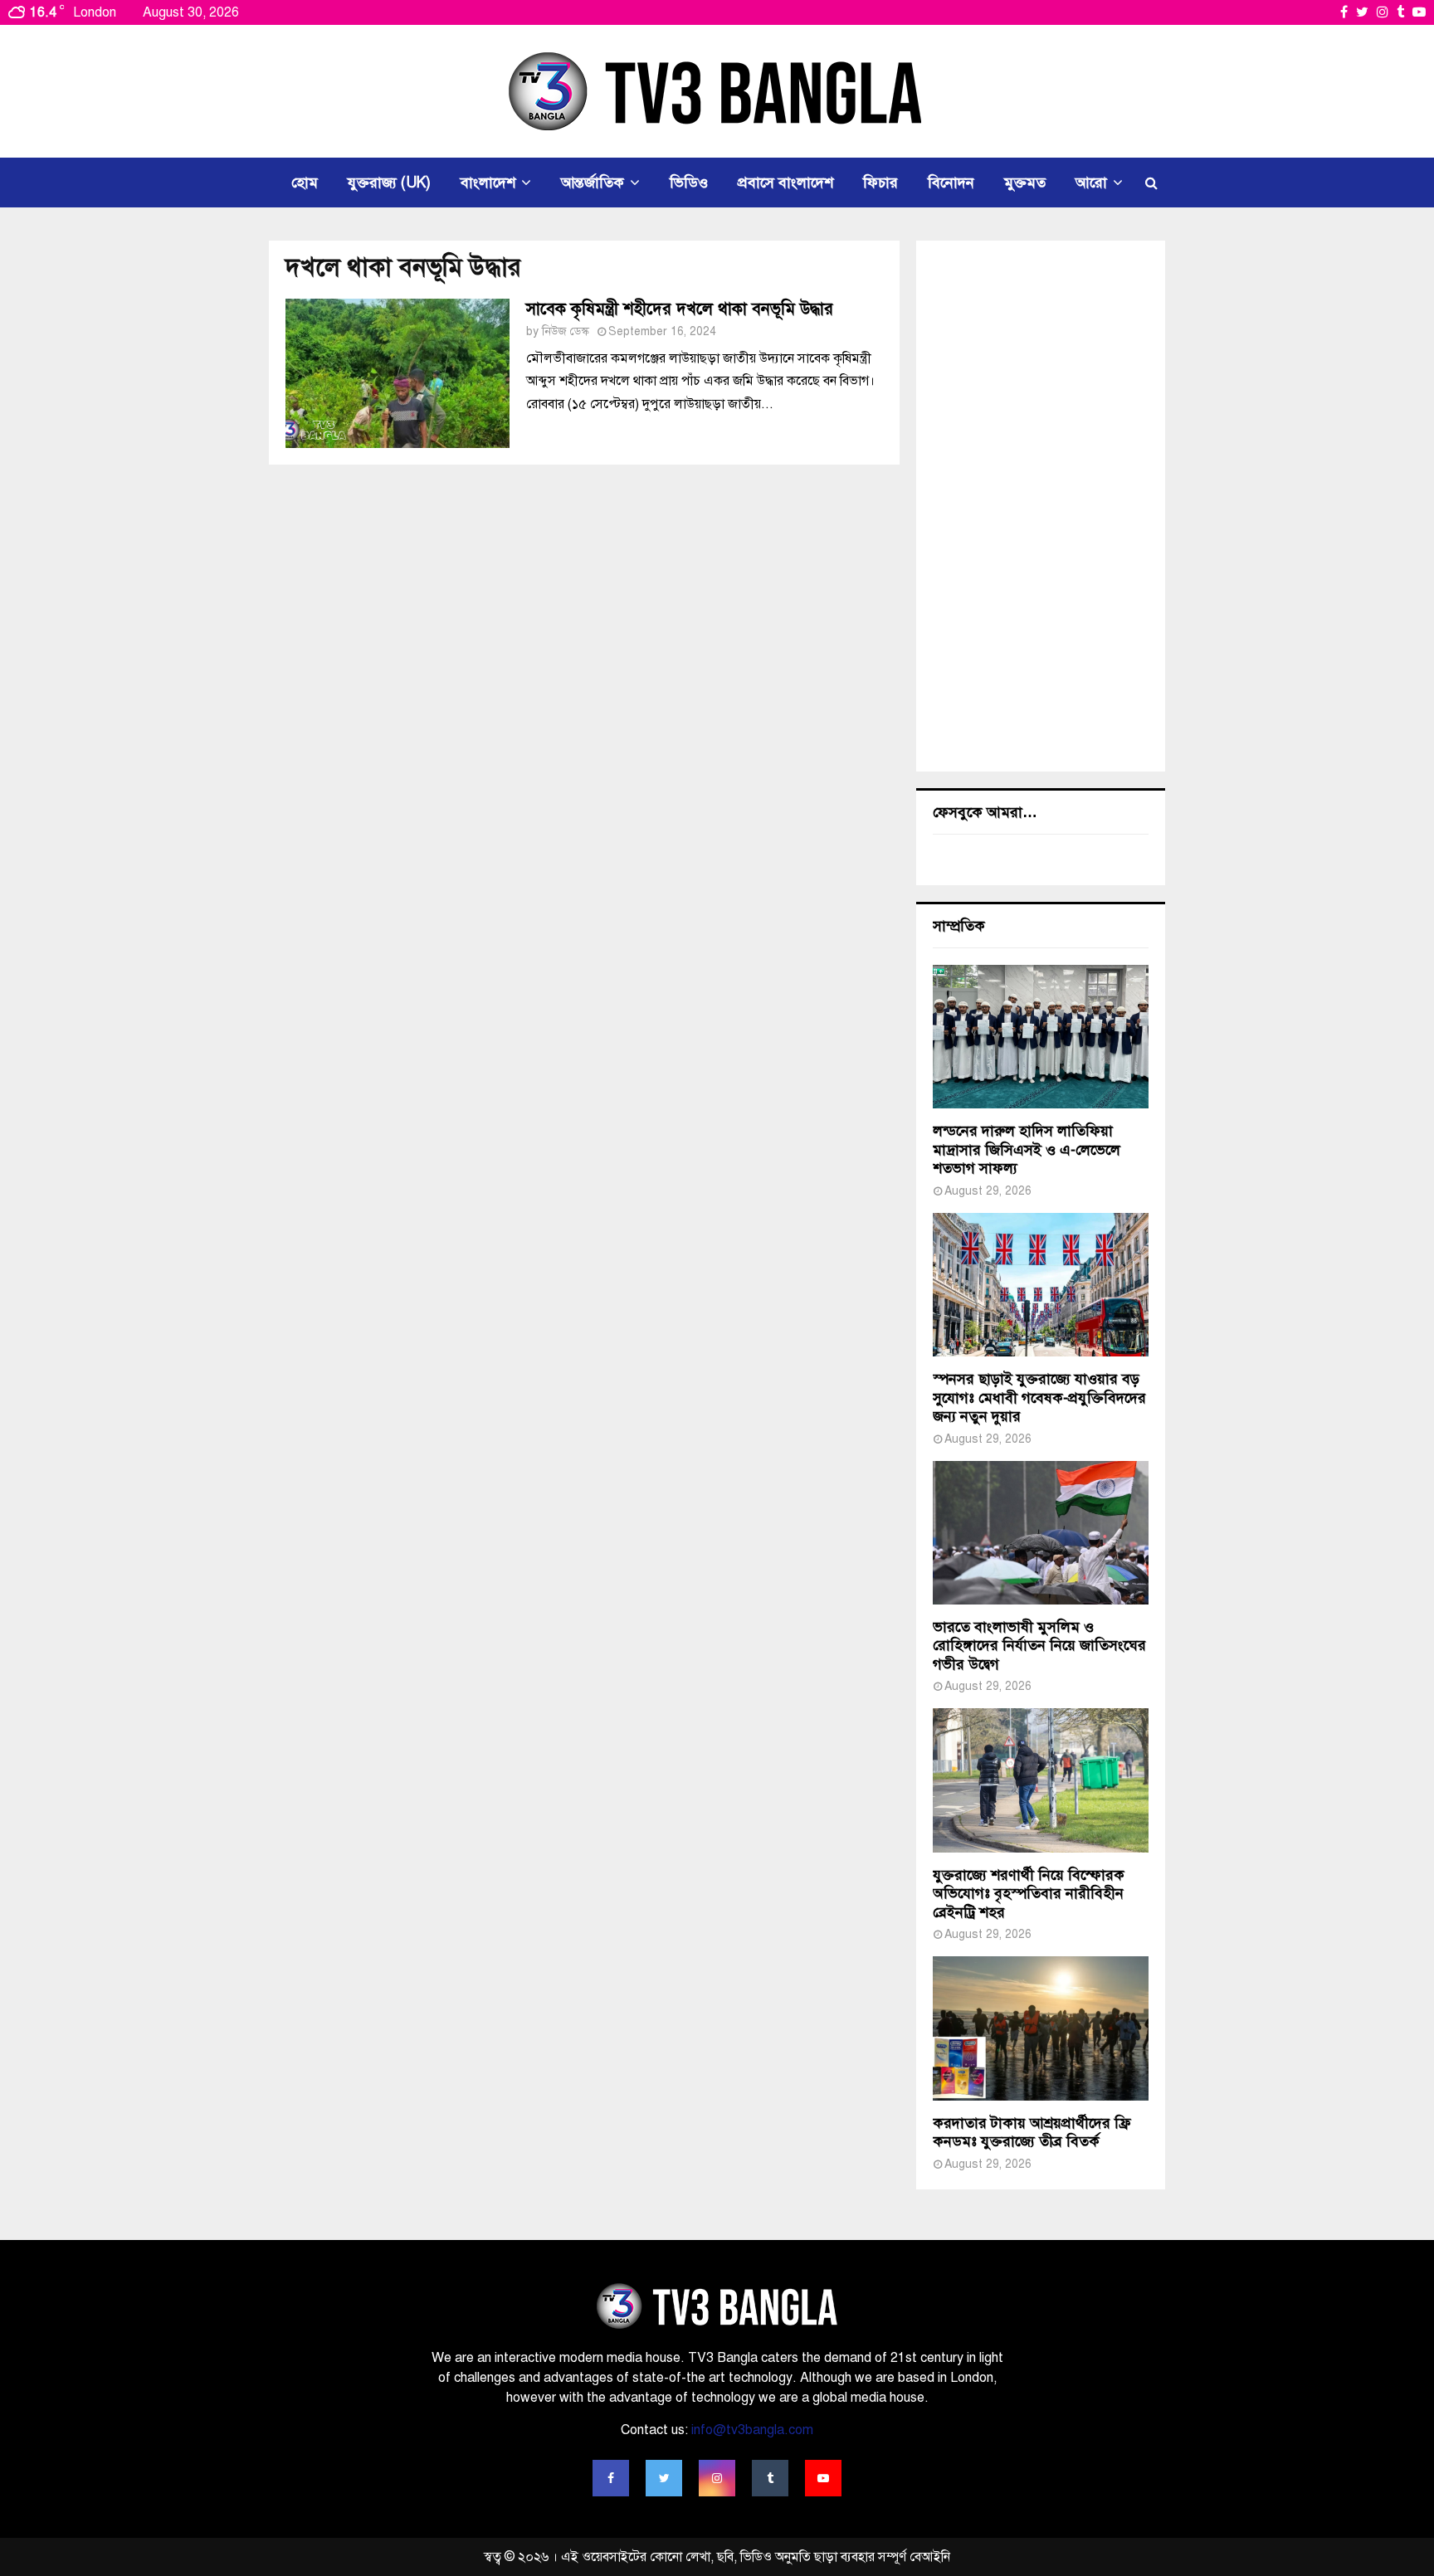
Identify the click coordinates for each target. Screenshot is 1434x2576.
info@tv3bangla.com (752, 2430)
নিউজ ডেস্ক (566, 331)
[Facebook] (611, 2478)
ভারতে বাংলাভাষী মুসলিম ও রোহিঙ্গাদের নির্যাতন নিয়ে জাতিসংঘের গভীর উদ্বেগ (1039, 1646)
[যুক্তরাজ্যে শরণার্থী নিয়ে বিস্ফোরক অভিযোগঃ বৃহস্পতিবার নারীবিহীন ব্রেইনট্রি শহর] (1041, 1780)
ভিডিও (689, 183)
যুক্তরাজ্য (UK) (389, 183)
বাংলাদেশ (488, 183)
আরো (1091, 183)
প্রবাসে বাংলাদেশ (785, 183)
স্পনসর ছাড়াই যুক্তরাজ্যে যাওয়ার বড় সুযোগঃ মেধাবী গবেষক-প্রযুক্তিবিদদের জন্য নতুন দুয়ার (1039, 1398)
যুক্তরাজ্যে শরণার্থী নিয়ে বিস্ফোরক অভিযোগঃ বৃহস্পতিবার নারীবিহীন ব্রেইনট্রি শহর (1029, 1894)
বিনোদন (951, 183)
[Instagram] (717, 2478)
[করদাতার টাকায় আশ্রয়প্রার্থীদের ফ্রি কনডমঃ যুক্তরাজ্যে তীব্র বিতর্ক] (1041, 2028)
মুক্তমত (1025, 183)
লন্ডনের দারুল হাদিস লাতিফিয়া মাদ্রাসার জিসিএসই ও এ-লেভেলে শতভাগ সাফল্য (1027, 1149)
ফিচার (880, 183)
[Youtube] (823, 2478)
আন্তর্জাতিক (593, 183)
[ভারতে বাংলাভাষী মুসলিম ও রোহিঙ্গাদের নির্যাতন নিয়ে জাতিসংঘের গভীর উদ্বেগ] (1041, 1533)
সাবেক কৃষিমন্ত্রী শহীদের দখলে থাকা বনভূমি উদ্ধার (680, 309)
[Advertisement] (1041, 506)
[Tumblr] (770, 2478)
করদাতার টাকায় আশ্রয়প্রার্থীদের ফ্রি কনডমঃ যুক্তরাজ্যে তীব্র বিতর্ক (1032, 2133)
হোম (305, 183)
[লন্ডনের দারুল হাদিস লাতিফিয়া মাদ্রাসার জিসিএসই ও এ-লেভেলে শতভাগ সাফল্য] (1041, 1037)
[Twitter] (664, 2478)
